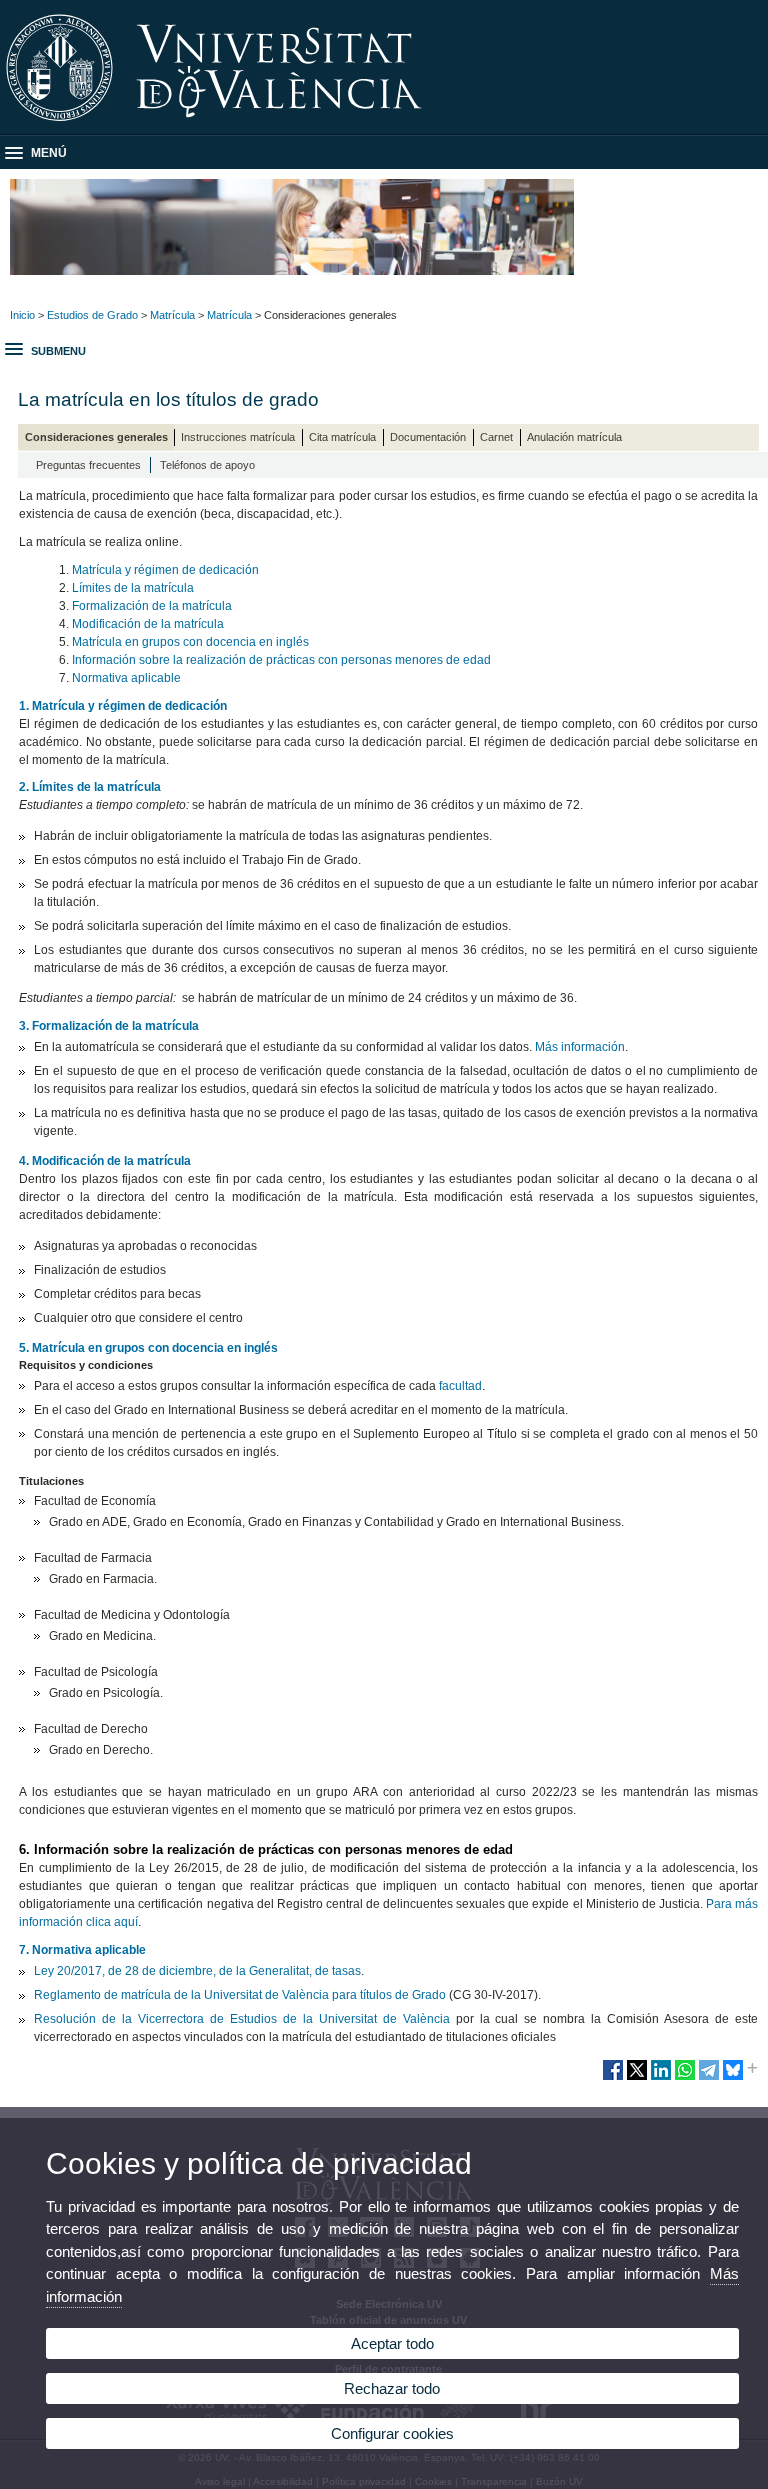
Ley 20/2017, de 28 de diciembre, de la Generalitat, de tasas (197, 1971)
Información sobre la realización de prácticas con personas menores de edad (281, 660)
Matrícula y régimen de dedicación (165, 570)
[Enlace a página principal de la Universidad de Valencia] (384, 128)
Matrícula (172, 315)
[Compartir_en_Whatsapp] (685, 2078)
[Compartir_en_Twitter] (637, 2078)
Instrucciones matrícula (238, 437)
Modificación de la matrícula (148, 624)
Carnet (496, 437)
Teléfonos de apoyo (207, 465)
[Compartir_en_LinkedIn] (661, 2078)
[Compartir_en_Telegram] (709, 2078)
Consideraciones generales (96, 437)
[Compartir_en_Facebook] (613, 2078)
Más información (580, 1047)
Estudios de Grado (92, 315)
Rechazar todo (392, 2388)
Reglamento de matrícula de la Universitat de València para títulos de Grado (240, 1995)
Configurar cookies (392, 2433)
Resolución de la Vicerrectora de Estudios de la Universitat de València (241, 2019)
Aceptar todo (392, 2343)
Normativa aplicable (126, 678)
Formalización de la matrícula (152, 606)
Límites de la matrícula (133, 588)
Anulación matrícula (574, 437)
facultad (460, 1386)
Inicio (22, 315)
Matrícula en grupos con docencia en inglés (190, 642)
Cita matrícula (342, 437)
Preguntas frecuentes (88, 465)
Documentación (428, 437)
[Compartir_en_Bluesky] (733, 2078)
